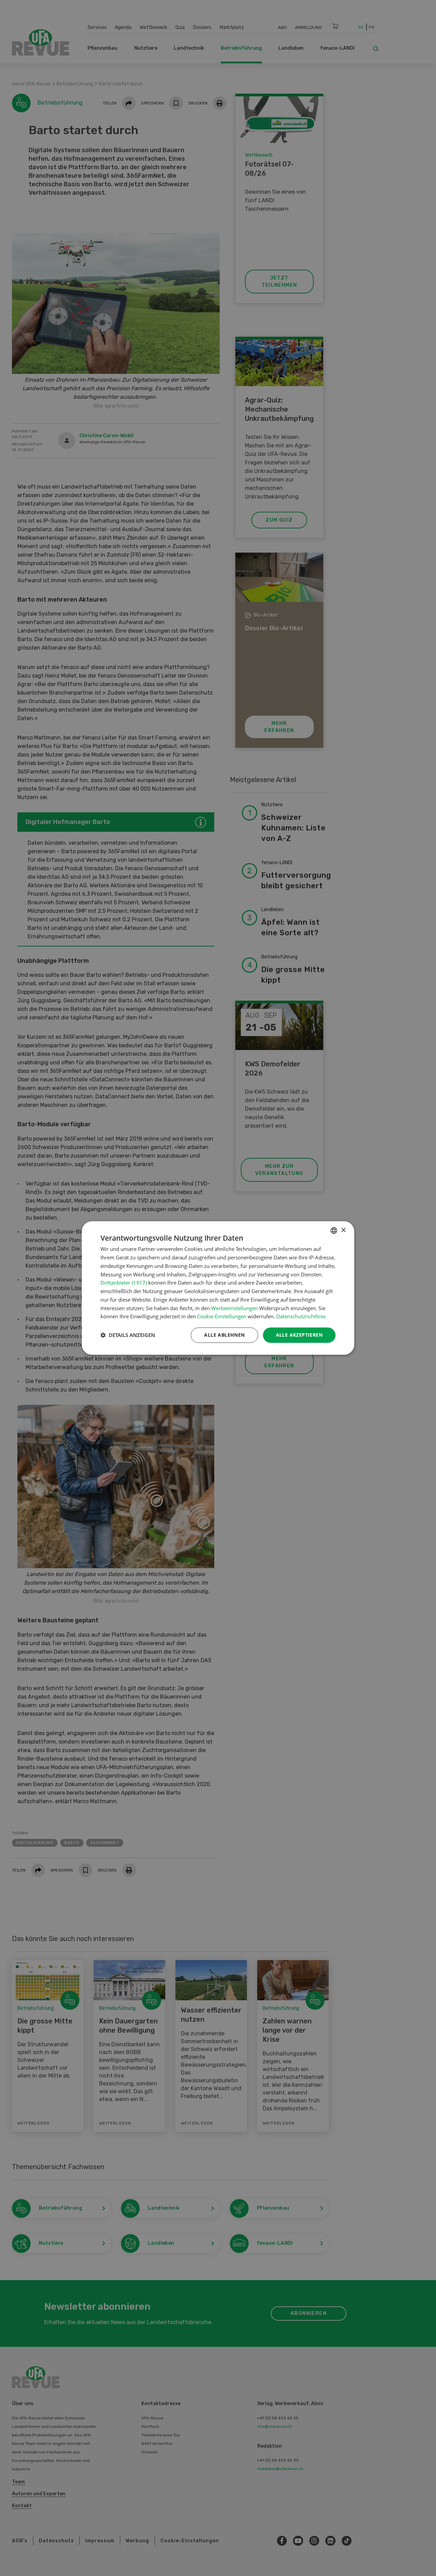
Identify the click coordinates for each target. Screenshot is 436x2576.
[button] (128, 1335)
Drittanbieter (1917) (124, 1283)
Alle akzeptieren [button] (299, 1335)
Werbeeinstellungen (235, 1308)
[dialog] (218, 1288)
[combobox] (334, 1230)
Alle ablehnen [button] (224, 1335)
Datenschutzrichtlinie (301, 1316)
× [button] (343, 1230)
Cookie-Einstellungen (222, 1316)
